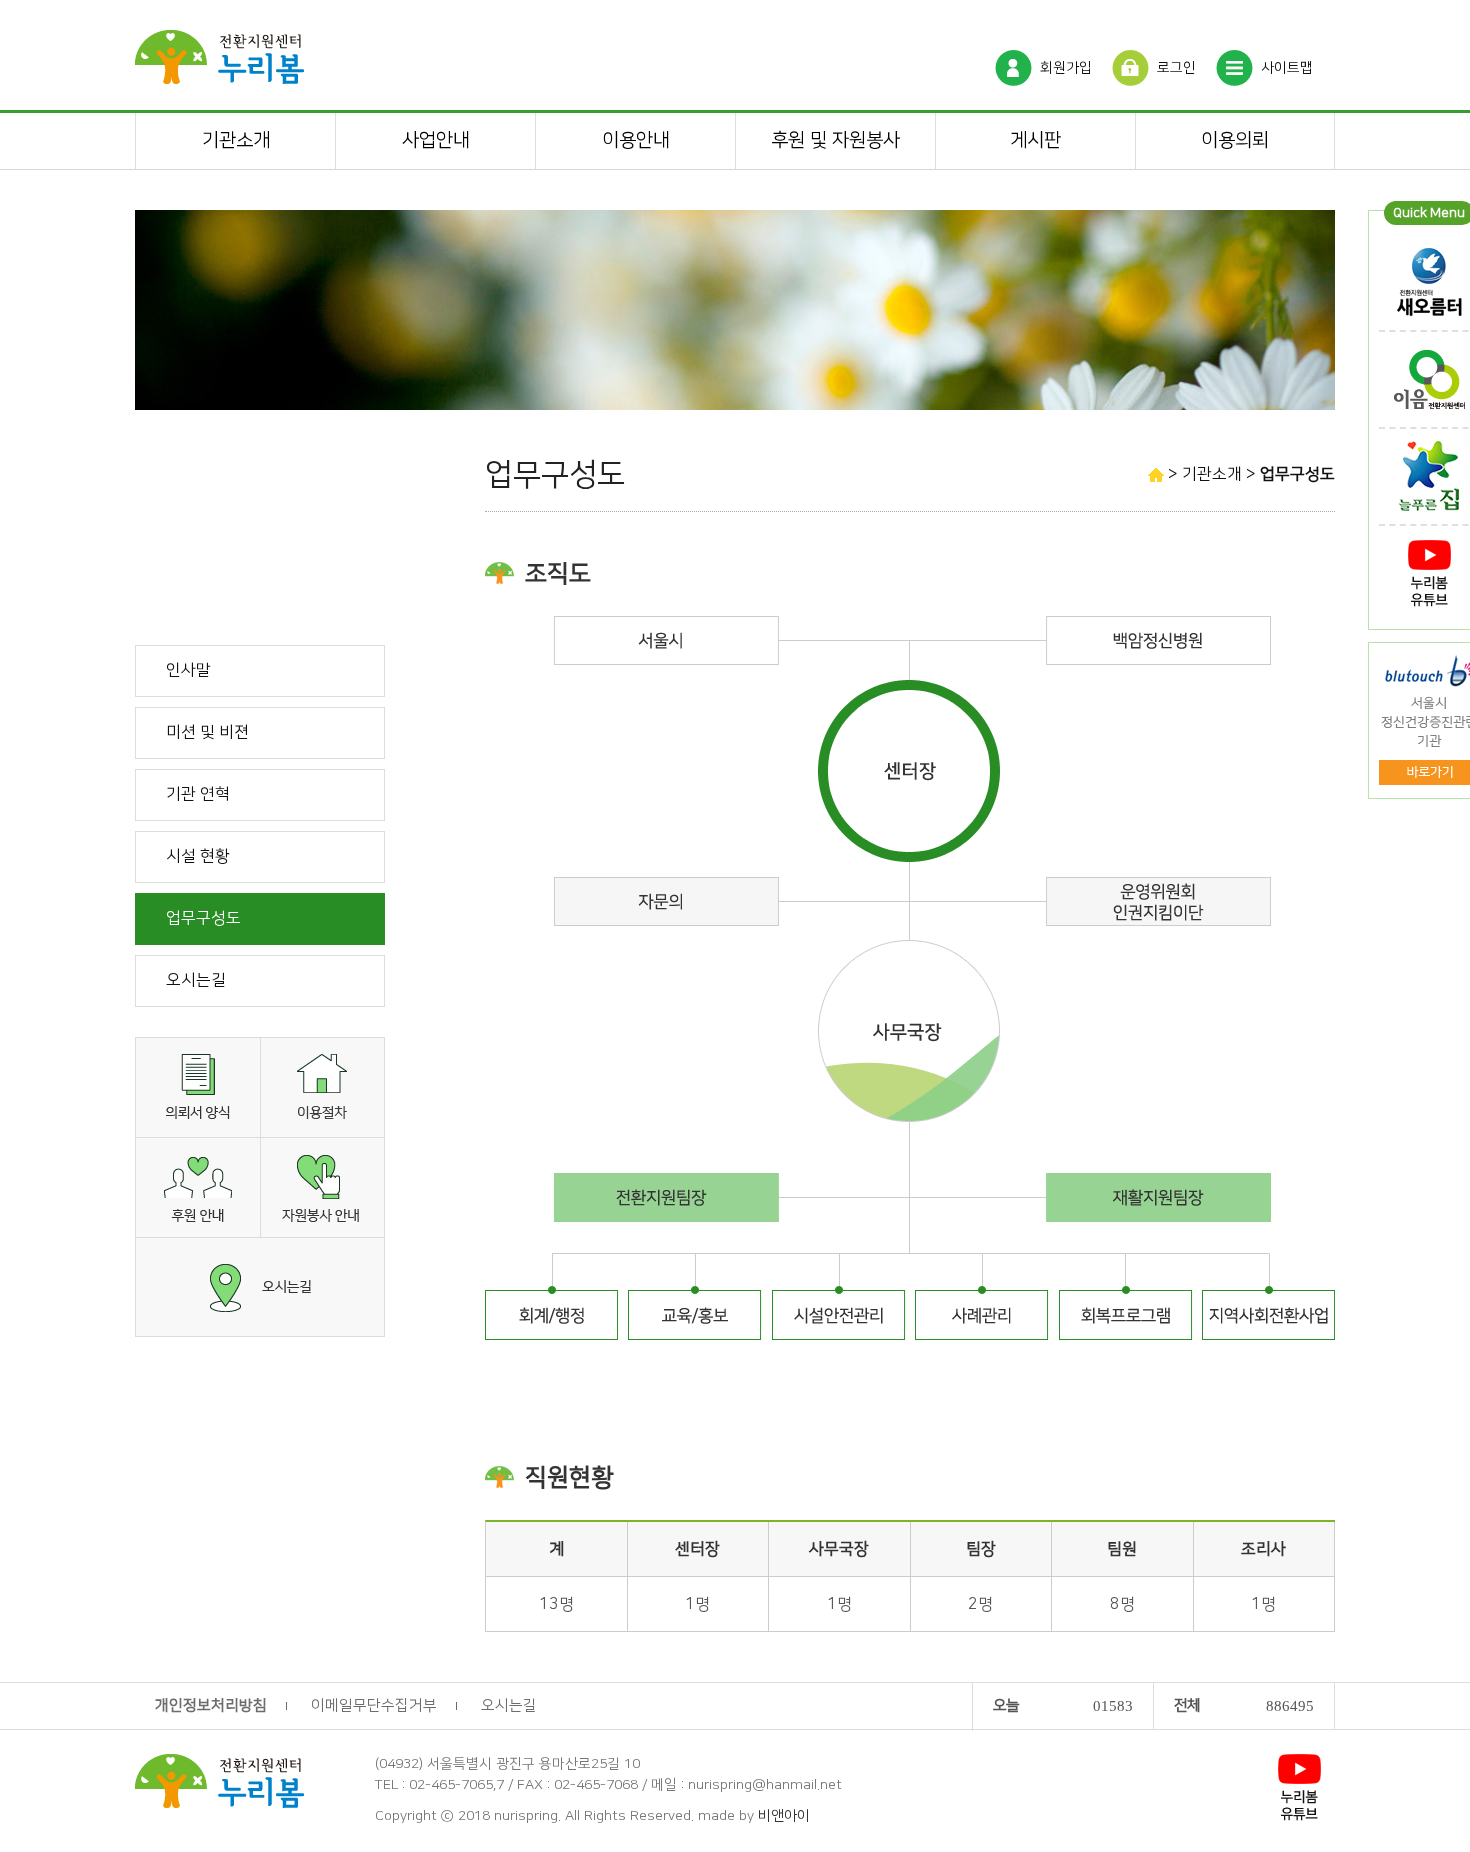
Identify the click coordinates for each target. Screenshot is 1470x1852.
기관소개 (236, 140)
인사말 (188, 670)
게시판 (1035, 140)
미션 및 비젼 (207, 732)
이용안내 (636, 140)
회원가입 (1066, 68)
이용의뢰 (1235, 140)
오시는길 (196, 980)
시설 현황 (198, 856)
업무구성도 (203, 918)
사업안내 (436, 140)
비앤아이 (784, 1816)
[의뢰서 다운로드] (197, 1086)
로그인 (1176, 68)
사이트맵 (1287, 68)
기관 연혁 (198, 794)
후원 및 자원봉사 (835, 140)
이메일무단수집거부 (374, 1705)
